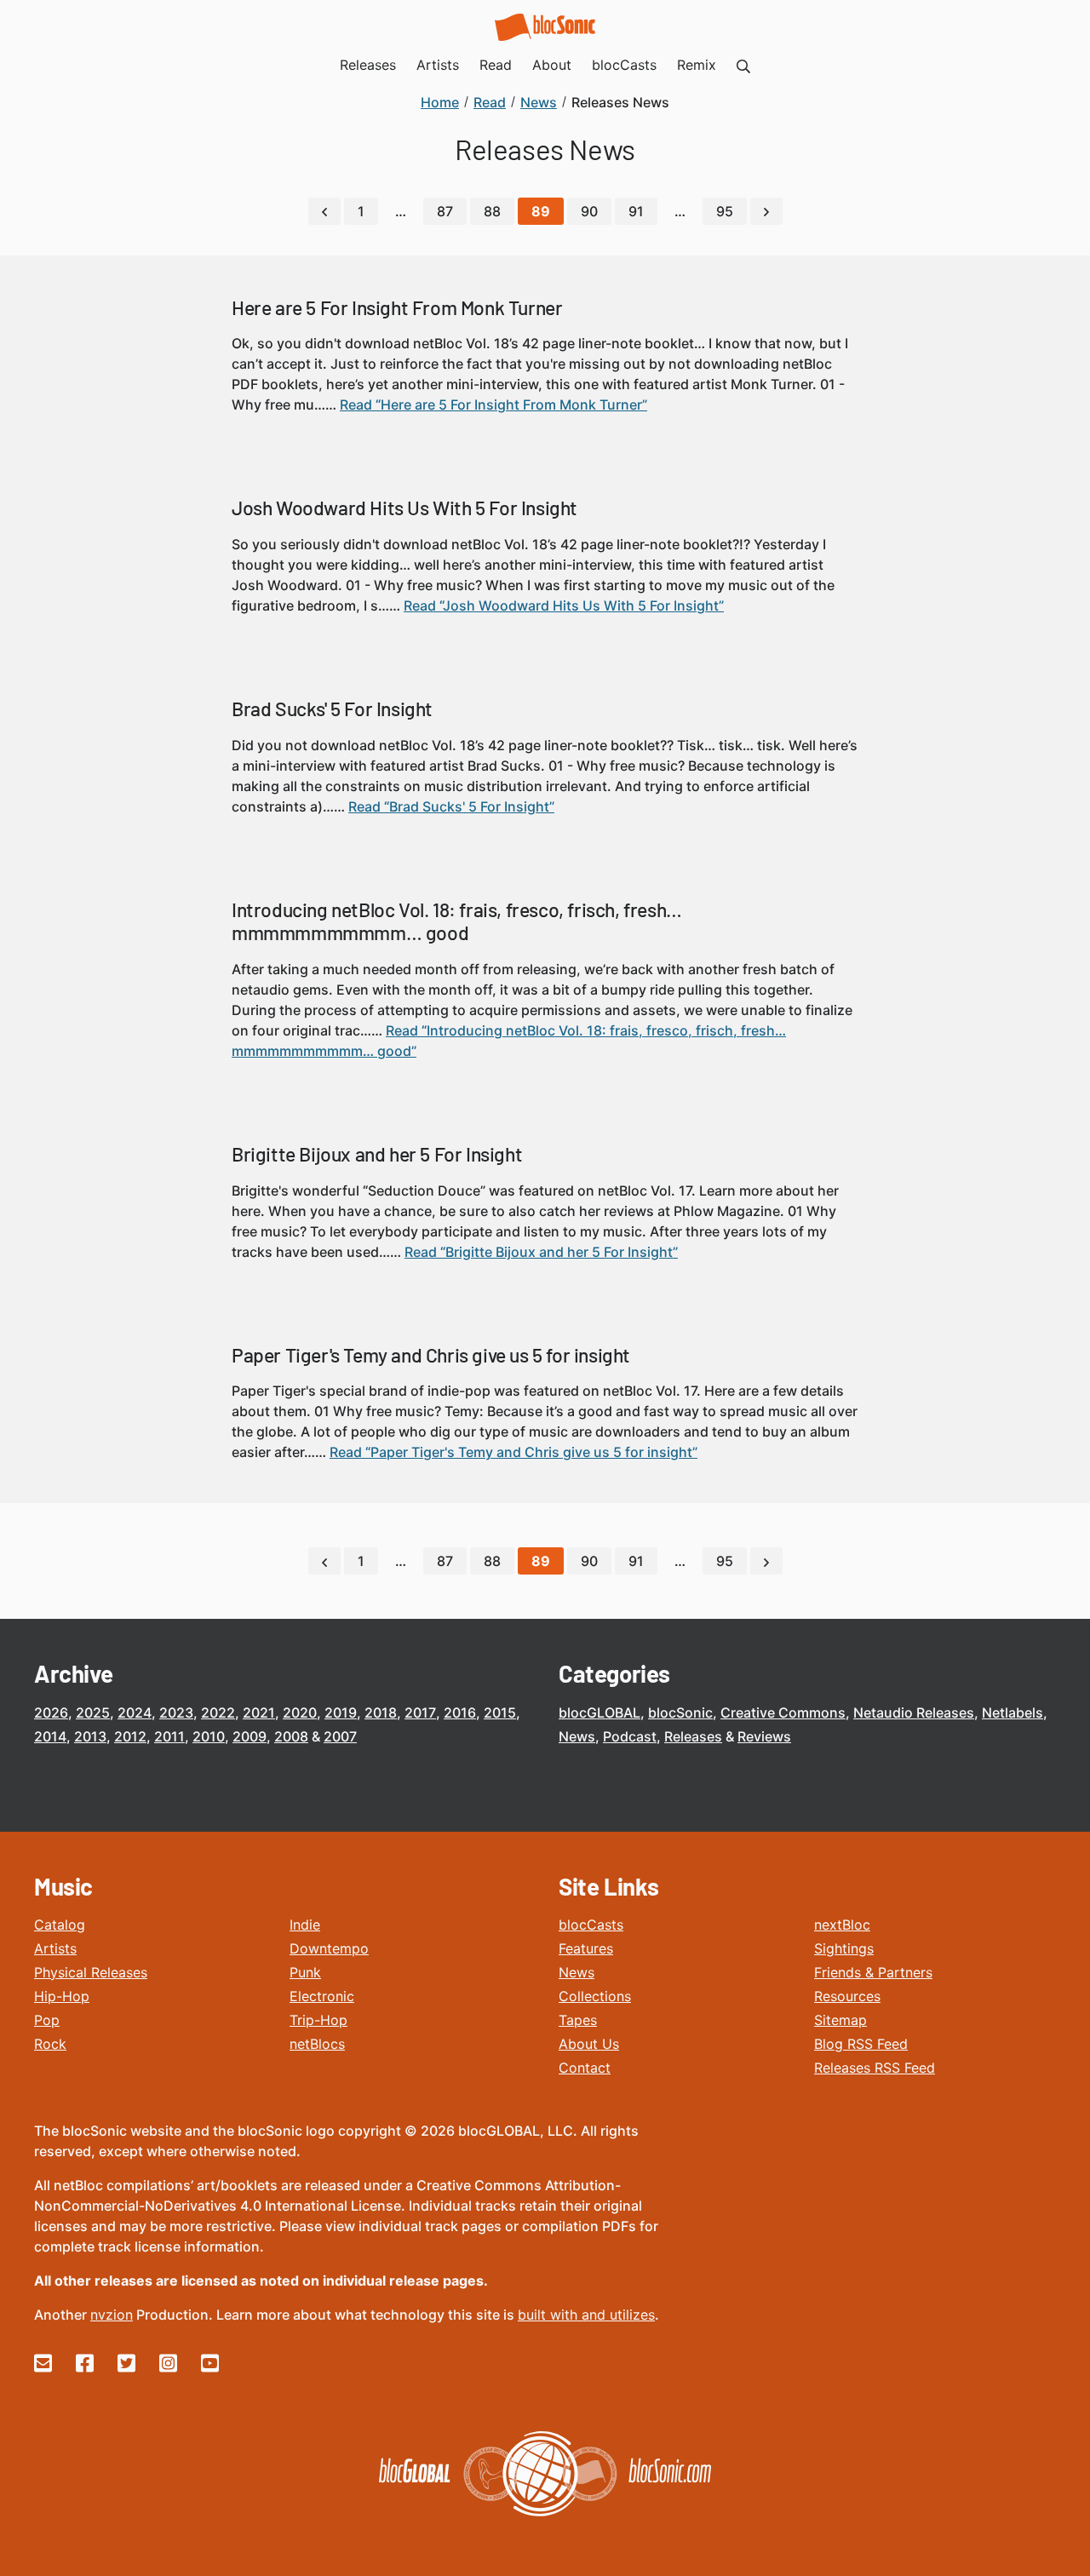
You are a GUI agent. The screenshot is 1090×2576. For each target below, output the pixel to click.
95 (725, 211)
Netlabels (1013, 1713)
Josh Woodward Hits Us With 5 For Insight (404, 508)
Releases (693, 1736)
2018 (381, 1713)
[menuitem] (743, 65)
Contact (585, 2068)
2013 (90, 1736)
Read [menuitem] (496, 65)
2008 (291, 1736)
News (577, 1736)
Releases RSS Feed (875, 2068)
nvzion (112, 2315)
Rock (50, 2044)
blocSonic (680, 1713)
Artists (55, 1948)
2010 (209, 1736)
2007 (340, 1736)
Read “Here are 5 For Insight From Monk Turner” (493, 404)
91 (636, 211)
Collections (595, 1996)
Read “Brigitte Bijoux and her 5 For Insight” (541, 1252)
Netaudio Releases (914, 1713)
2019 (341, 1713)
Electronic (322, 1996)
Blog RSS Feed (861, 2044)
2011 (169, 1736)
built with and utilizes (586, 2315)
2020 (300, 1713)
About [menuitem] (552, 65)
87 (445, 211)
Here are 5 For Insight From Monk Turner (397, 307)
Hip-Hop (62, 1996)
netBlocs (317, 2044)
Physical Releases (91, 1972)
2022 (218, 1713)
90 (589, 211)
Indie (305, 1925)
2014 (50, 1736)
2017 (420, 1713)
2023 (176, 1713)
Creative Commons (783, 1713)
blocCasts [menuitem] (624, 65)
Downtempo (329, 1948)
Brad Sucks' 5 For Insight (332, 709)
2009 (250, 1736)
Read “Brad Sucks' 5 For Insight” (451, 806)
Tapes (578, 2020)
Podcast (630, 1736)
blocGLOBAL (599, 1713)
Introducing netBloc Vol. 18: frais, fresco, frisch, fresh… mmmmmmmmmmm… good (457, 921)
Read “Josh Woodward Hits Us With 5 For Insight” (564, 605)
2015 (500, 1713)
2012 (130, 1736)
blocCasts (591, 1925)
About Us (589, 2044)
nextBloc (842, 1925)
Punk (305, 1972)
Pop (47, 2020)
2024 (135, 1713)
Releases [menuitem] (368, 65)
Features (586, 1948)
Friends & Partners (873, 1972)
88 (492, 211)
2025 (93, 1713)
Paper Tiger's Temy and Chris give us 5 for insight (431, 1355)
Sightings (844, 1948)
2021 (259, 1713)
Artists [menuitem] (438, 65)
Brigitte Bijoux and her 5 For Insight (377, 1154)
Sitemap (840, 2020)
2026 (51, 1713)
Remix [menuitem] (697, 65)
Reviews (764, 1736)
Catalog (60, 1925)
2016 (460, 1713)
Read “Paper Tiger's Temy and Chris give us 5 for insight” (513, 1452)
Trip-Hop (318, 2020)
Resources (847, 1996)
